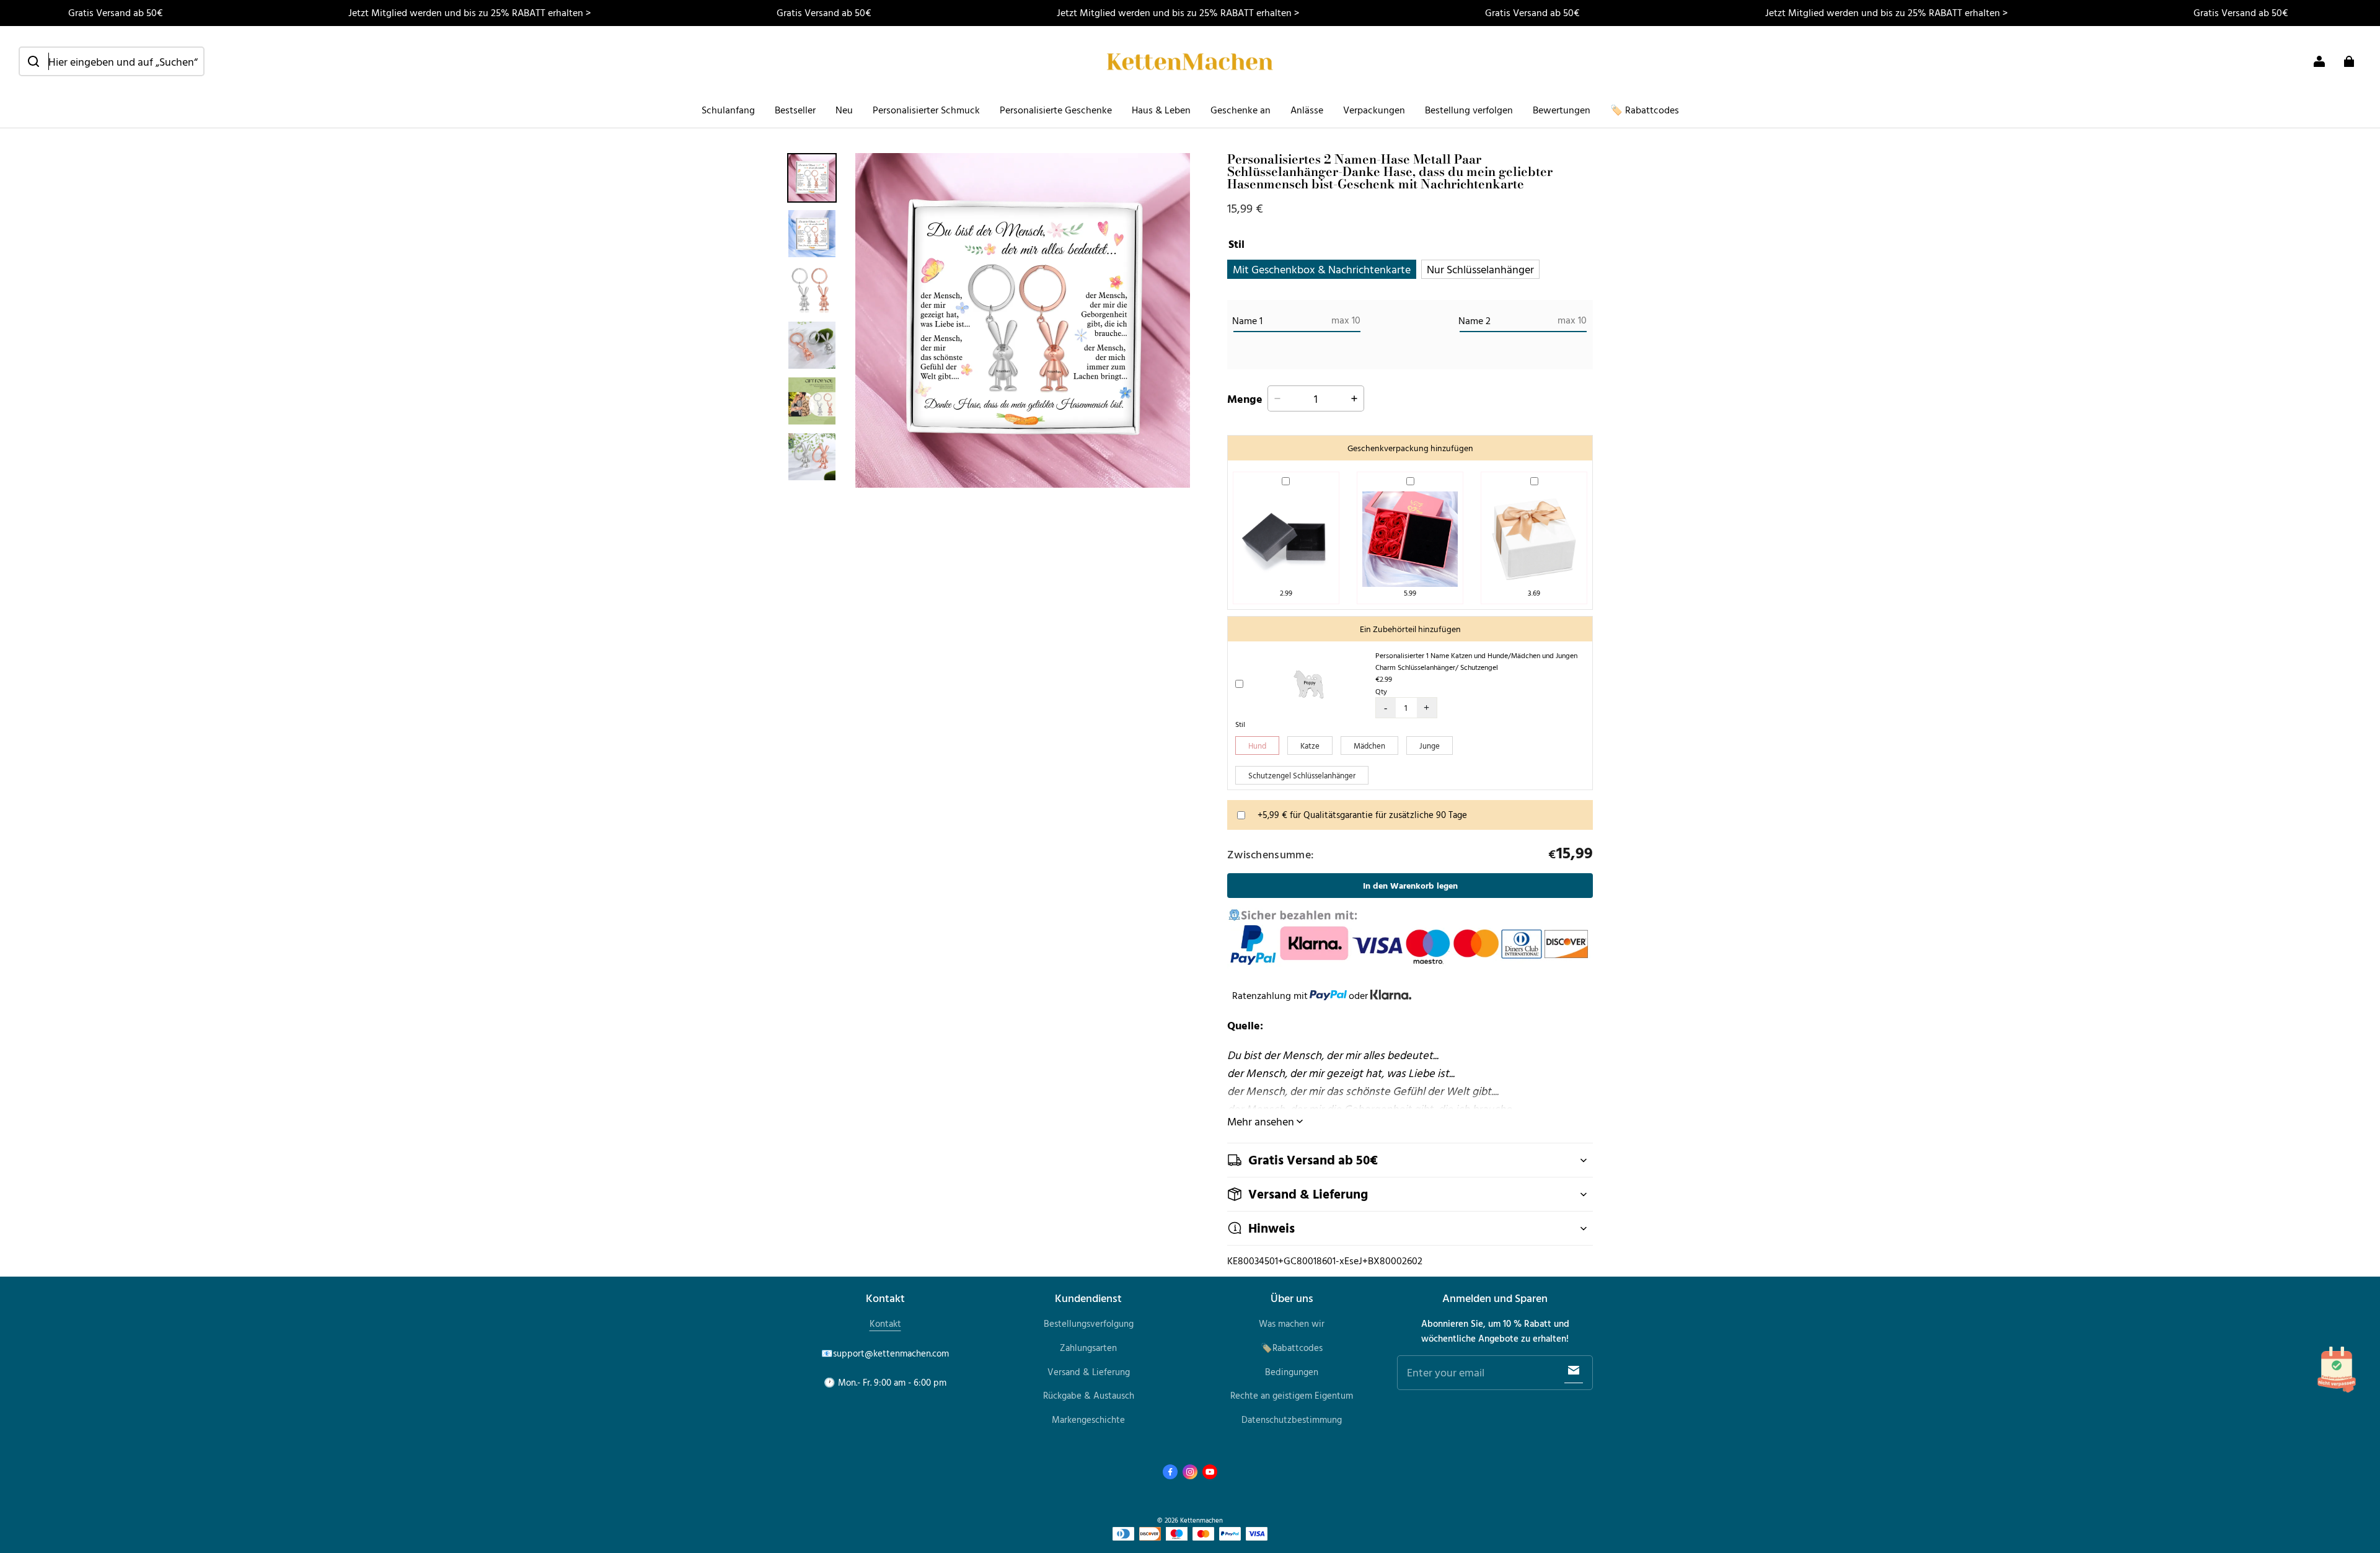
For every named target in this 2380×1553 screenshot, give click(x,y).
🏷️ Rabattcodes (1645, 110)
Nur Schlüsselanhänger (1480, 269)
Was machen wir (1292, 1323)
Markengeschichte (1088, 1419)
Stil (1240, 724)
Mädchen (1369, 746)
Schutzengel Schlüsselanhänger (1302, 775)
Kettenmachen (1201, 1520)
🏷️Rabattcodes (1292, 1348)
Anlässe (1307, 110)
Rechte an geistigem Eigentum (1292, 1395)
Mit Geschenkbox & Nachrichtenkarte (1322, 269)
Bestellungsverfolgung (1089, 1323)
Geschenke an (1241, 110)
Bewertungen (1562, 110)
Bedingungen (1292, 1372)
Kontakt (885, 1323)
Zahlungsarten (1088, 1348)
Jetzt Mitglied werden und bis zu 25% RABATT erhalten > (469, 12)
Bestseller (795, 110)
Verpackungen (1374, 110)
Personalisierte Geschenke (1056, 110)
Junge (1430, 746)
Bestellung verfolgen (1469, 110)
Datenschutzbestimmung (1292, 1419)
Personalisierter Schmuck (926, 110)
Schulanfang (728, 110)
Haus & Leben (1161, 110)
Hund (1257, 746)
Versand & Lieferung (1089, 1372)
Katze (1310, 746)
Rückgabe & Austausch (1089, 1395)
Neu (844, 110)
